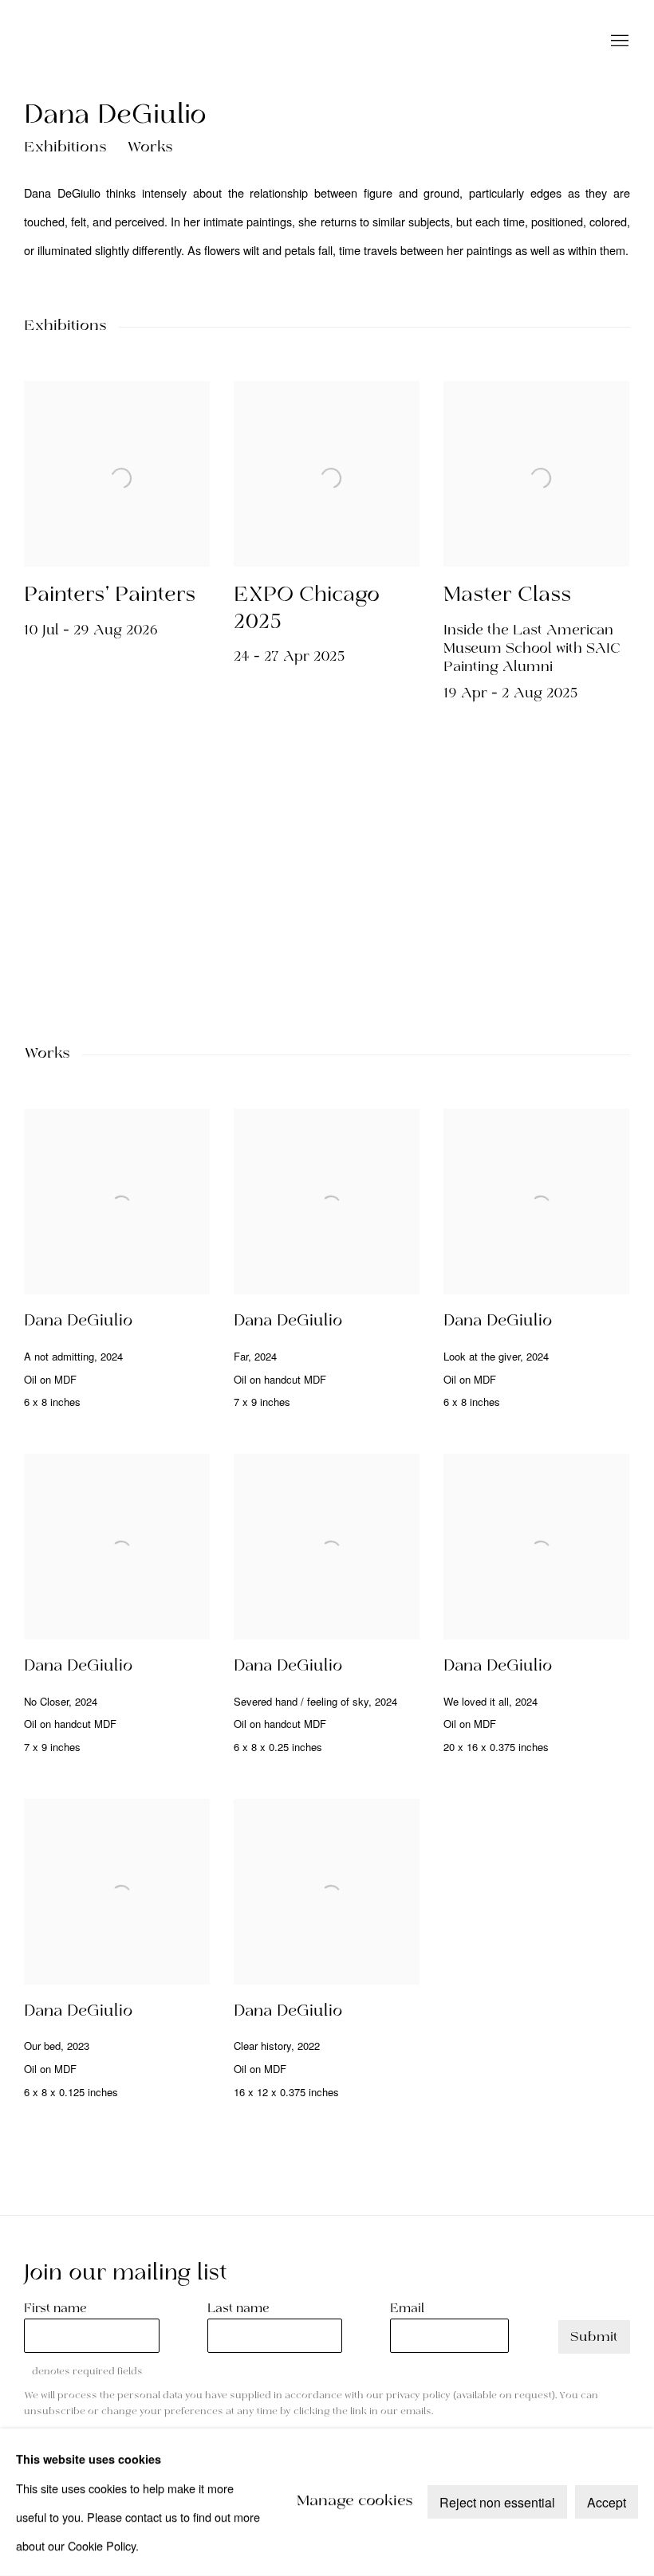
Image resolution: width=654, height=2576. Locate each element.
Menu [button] (618, 41)
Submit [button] (594, 2337)
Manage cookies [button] (355, 2502)
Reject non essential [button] (497, 2503)
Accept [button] (607, 2503)
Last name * (244, 2309)
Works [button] (150, 148)
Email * (412, 2309)
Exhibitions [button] (65, 148)
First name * (61, 2309)
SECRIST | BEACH (136, 41)
